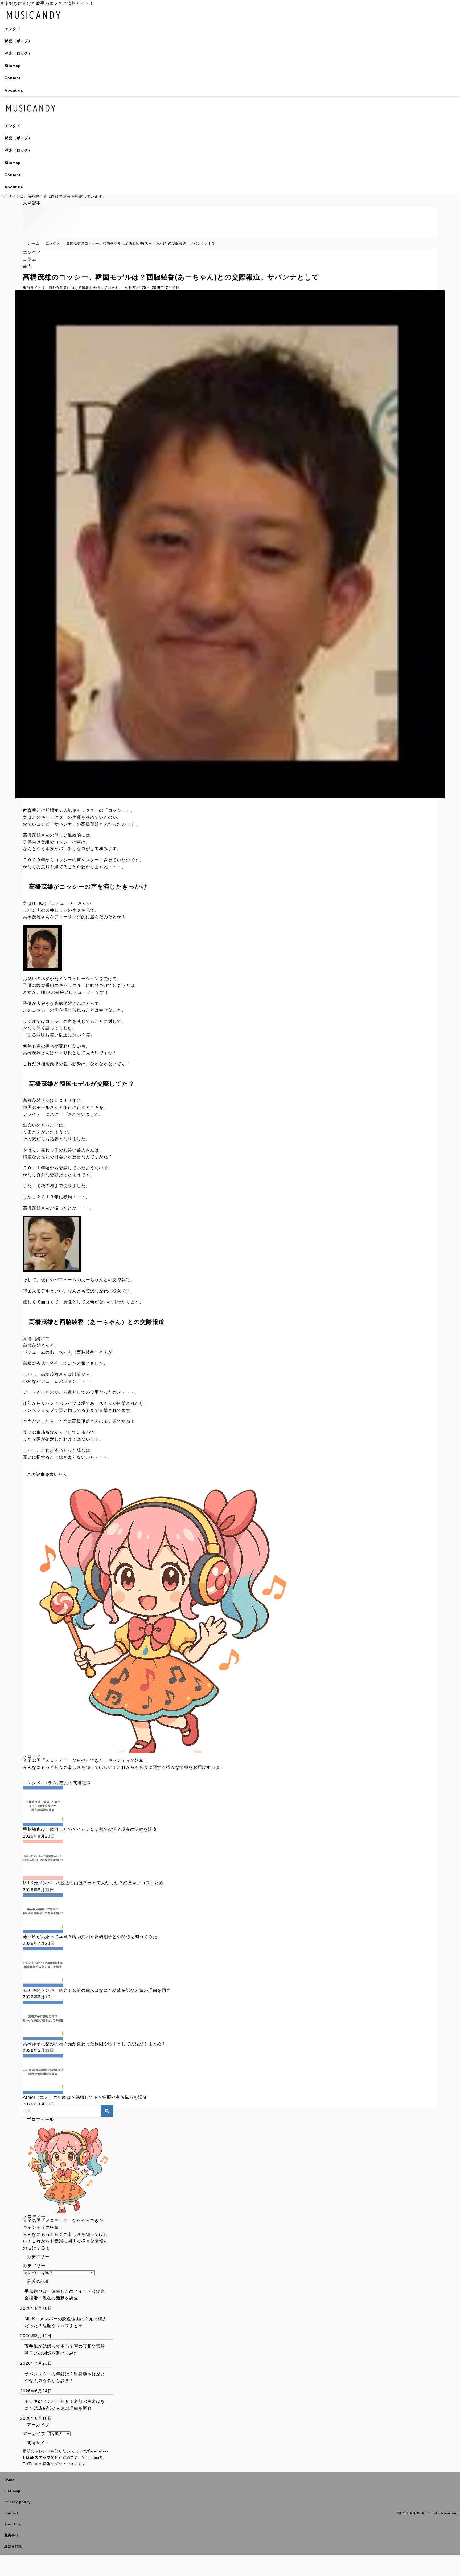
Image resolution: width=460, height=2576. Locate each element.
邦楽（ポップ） (18, 41)
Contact (13, 78)
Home (9, 2480)
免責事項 (12, 2535)
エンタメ (12, 29)
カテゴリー (34, 2266)
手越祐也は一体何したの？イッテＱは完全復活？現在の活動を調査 (65, 2295)
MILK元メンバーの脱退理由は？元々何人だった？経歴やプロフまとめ (66, 2322)
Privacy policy (17, 2502)
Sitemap (13, 66)
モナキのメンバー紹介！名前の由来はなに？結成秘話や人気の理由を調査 (65, 2405)
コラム (30, 259)
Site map (12, 2491)
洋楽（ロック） (18, 53)
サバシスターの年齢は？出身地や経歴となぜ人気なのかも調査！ (65, 2377)
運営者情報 (13, 2546)
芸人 (27, 266)
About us (14, 90)
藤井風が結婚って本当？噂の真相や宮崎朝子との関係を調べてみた (65, 2350)
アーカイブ (34, 2434)
